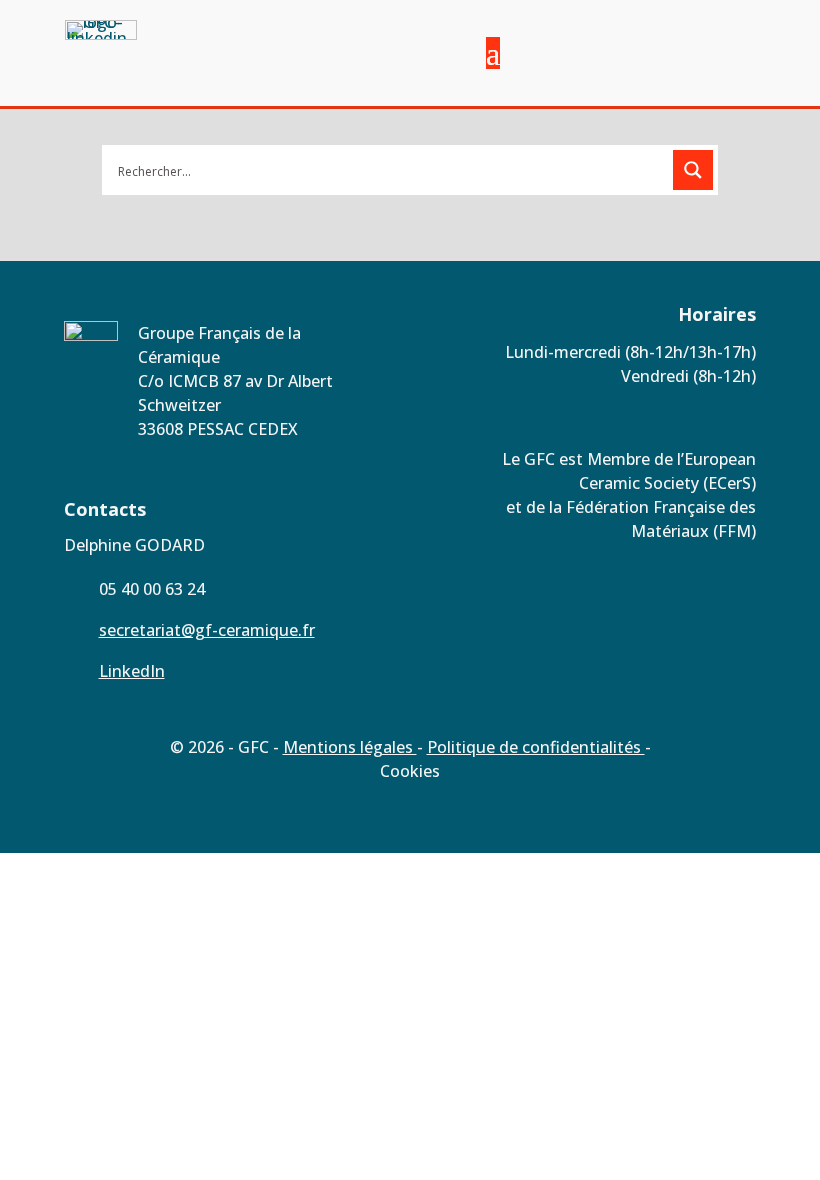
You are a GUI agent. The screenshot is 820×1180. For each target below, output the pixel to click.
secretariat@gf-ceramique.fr (207, 630)
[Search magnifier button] (693, 170)
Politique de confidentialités (536, 747)
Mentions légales (350, 747)
